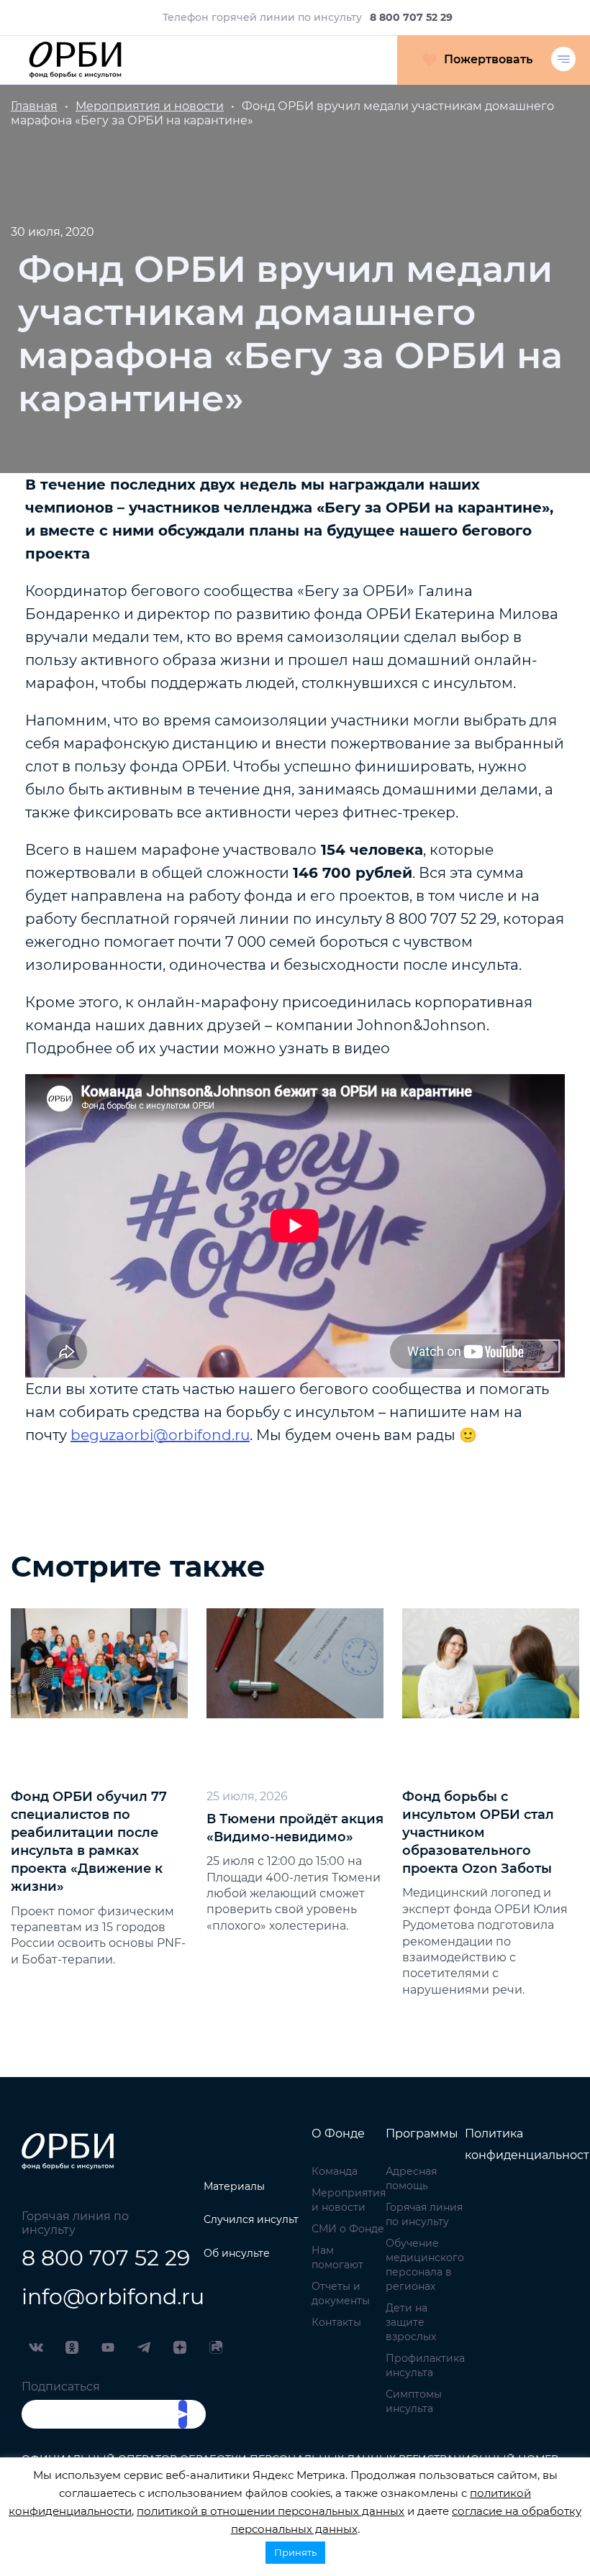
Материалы (234, 2186)
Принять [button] (295, 2552)
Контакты (336, 2322)
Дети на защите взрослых (411, 2322)
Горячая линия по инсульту (424, 2214)
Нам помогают (337, 2258)
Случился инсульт (251, 2219)
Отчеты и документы (341, 2293)
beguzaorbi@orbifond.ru (160, 1435)
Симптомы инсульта (414, 2401)
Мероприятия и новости (349, 2200)
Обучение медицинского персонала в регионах (425, 2265)
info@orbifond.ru (98, 2297)
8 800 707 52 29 (98, 2258)
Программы (422, 2133)
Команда (335, 2171)
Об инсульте (237, 2253)
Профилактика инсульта (425, 2365)
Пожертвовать (488, 59)
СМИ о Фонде (348, 2229)
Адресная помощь (411, 2178)
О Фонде (338, 2133)
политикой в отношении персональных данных (271, 2511)
